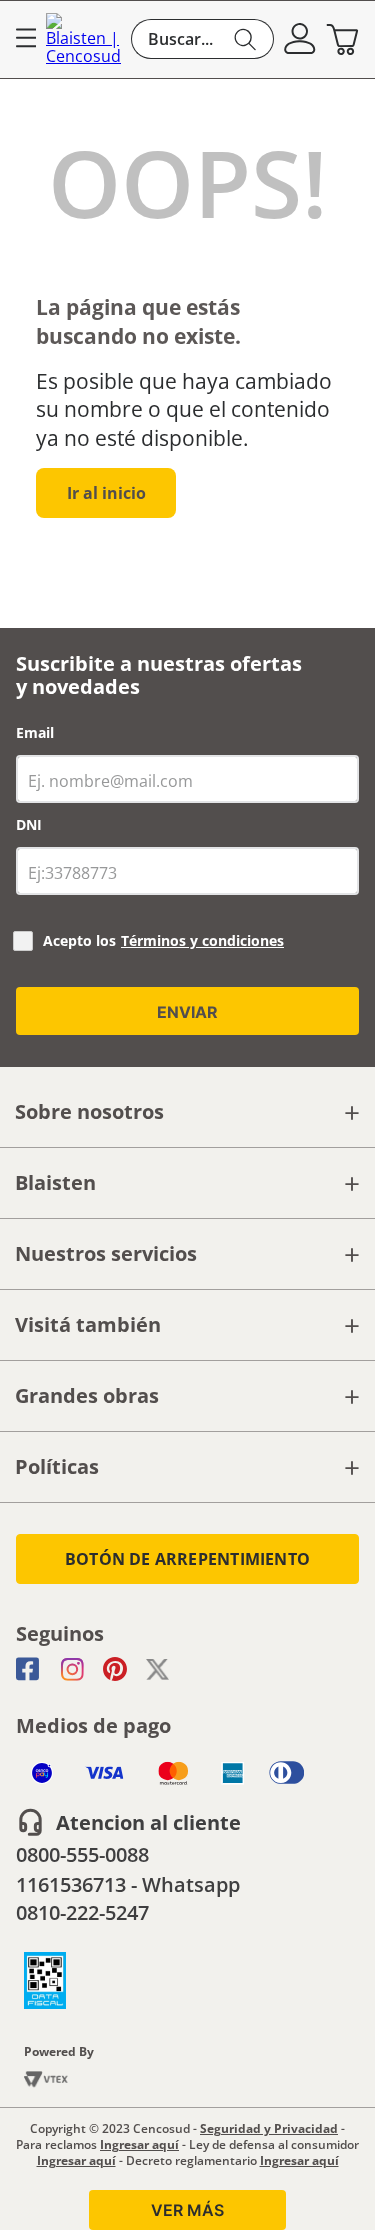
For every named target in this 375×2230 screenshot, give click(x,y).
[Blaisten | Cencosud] (83, 39)
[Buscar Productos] (245, 39)
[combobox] (202, 39)
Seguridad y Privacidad (269, 2128)
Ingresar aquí (139, 2144)
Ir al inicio (106, 493)
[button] (300, 39)
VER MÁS (187, 2210)
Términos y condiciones (202, 940)
